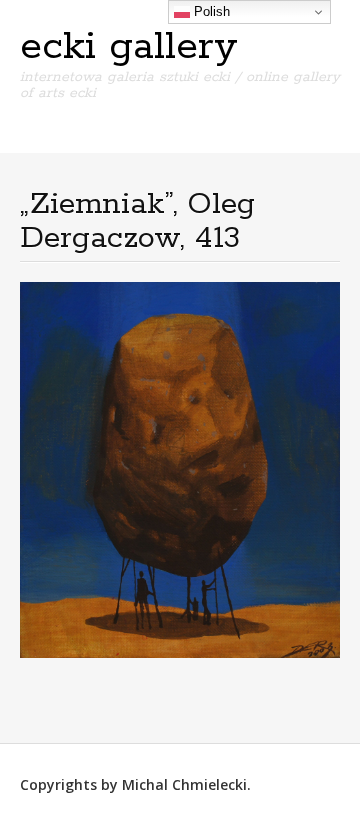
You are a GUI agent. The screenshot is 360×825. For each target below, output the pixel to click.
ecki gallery (129, 47)
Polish (210, 11)
